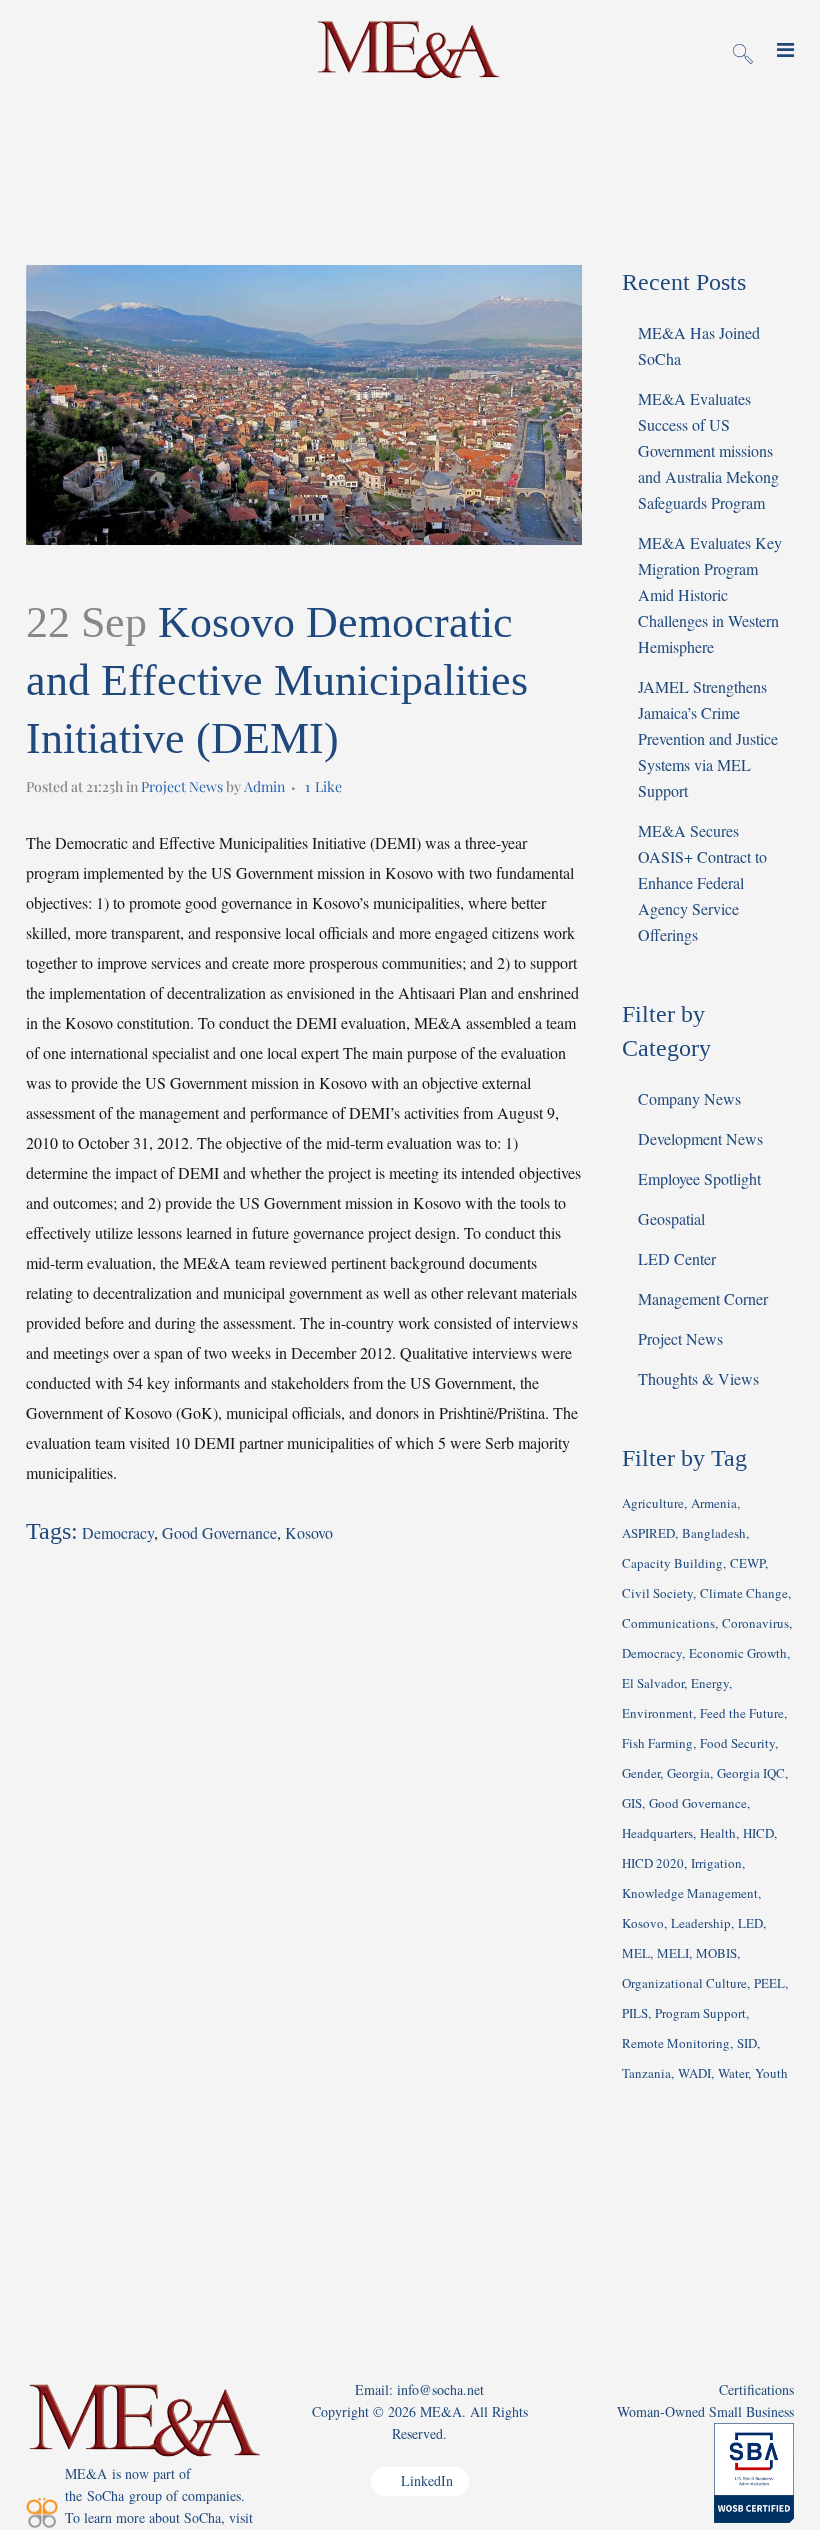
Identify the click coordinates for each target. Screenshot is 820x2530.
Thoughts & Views (698, 1378)
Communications (668, 1623)
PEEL (769, 1983)
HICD (758, 1833)
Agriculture (653, 1503)
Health (718, 1833)
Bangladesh (714, 1533)
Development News (700, 1138)
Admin (264, 786)
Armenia (714, 1503)
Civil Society (657, 1593)
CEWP (747, 1563)
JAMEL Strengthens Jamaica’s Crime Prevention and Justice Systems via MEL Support (708, 738)
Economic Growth (738, 1653)
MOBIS (716, 1953)
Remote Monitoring (676, 2043)
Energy (710, 1683)
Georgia (688, 1773)
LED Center (677, 1258)
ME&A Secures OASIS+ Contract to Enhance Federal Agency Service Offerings (702, 882)
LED (750, 1923)
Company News (689, 1098)
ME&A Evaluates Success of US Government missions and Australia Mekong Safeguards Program (708, 450)
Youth (771, 2073)
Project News (182, 786)
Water (733, 2073)
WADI (694, 2073)
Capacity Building (672, 1563)
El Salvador (653, 1683)
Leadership (701, 1923)
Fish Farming (657, 1743)
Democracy (118, 1532)
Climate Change (744, 1593)
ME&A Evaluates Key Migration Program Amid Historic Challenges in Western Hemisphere (710, 594)
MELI (673, 1953)
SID (747, 2043)
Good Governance (219, 1532)
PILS (635, 2013)
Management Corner (703, 1298)
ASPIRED (648, 1533)
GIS (632, 1803)
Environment (657, 1713)
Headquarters (657, 1833)
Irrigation (716, 1863)
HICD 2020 (653, 1863)
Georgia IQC (751, 1773)
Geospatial (671, 1218)
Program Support (700, 2013)
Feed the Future (742, 1713)
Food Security (737, 1743)
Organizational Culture (684, 1983)
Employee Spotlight (699, 1178)
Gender (641, 1773)
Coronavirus (755, 1623)
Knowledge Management (690, 1893)
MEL (636, 1953)
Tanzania (646, 2073)
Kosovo (309, 1532)
